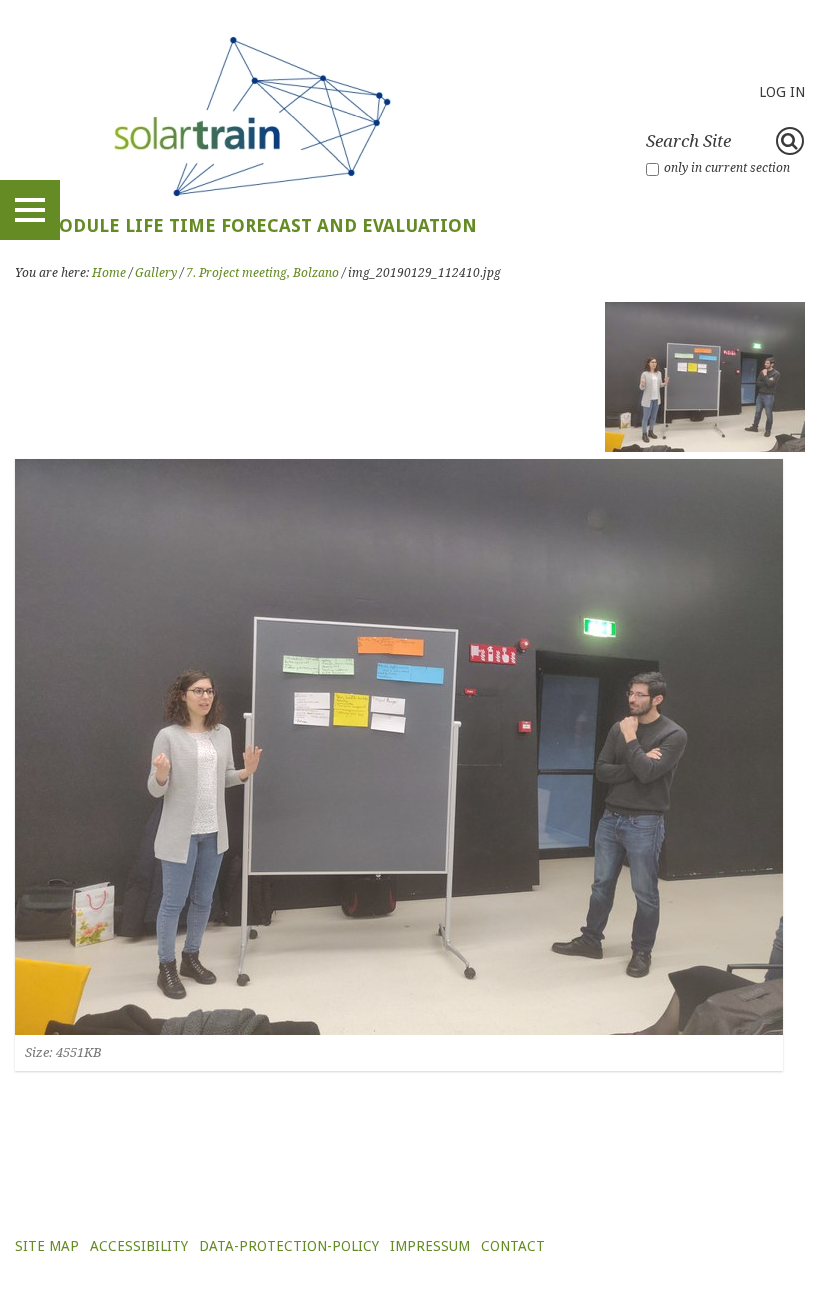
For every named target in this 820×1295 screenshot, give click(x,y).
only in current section (727, 168)
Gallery (156, 273)
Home (109, 273)
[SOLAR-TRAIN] (246, 115)
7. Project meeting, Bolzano (262, 273)
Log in (782, 92)
